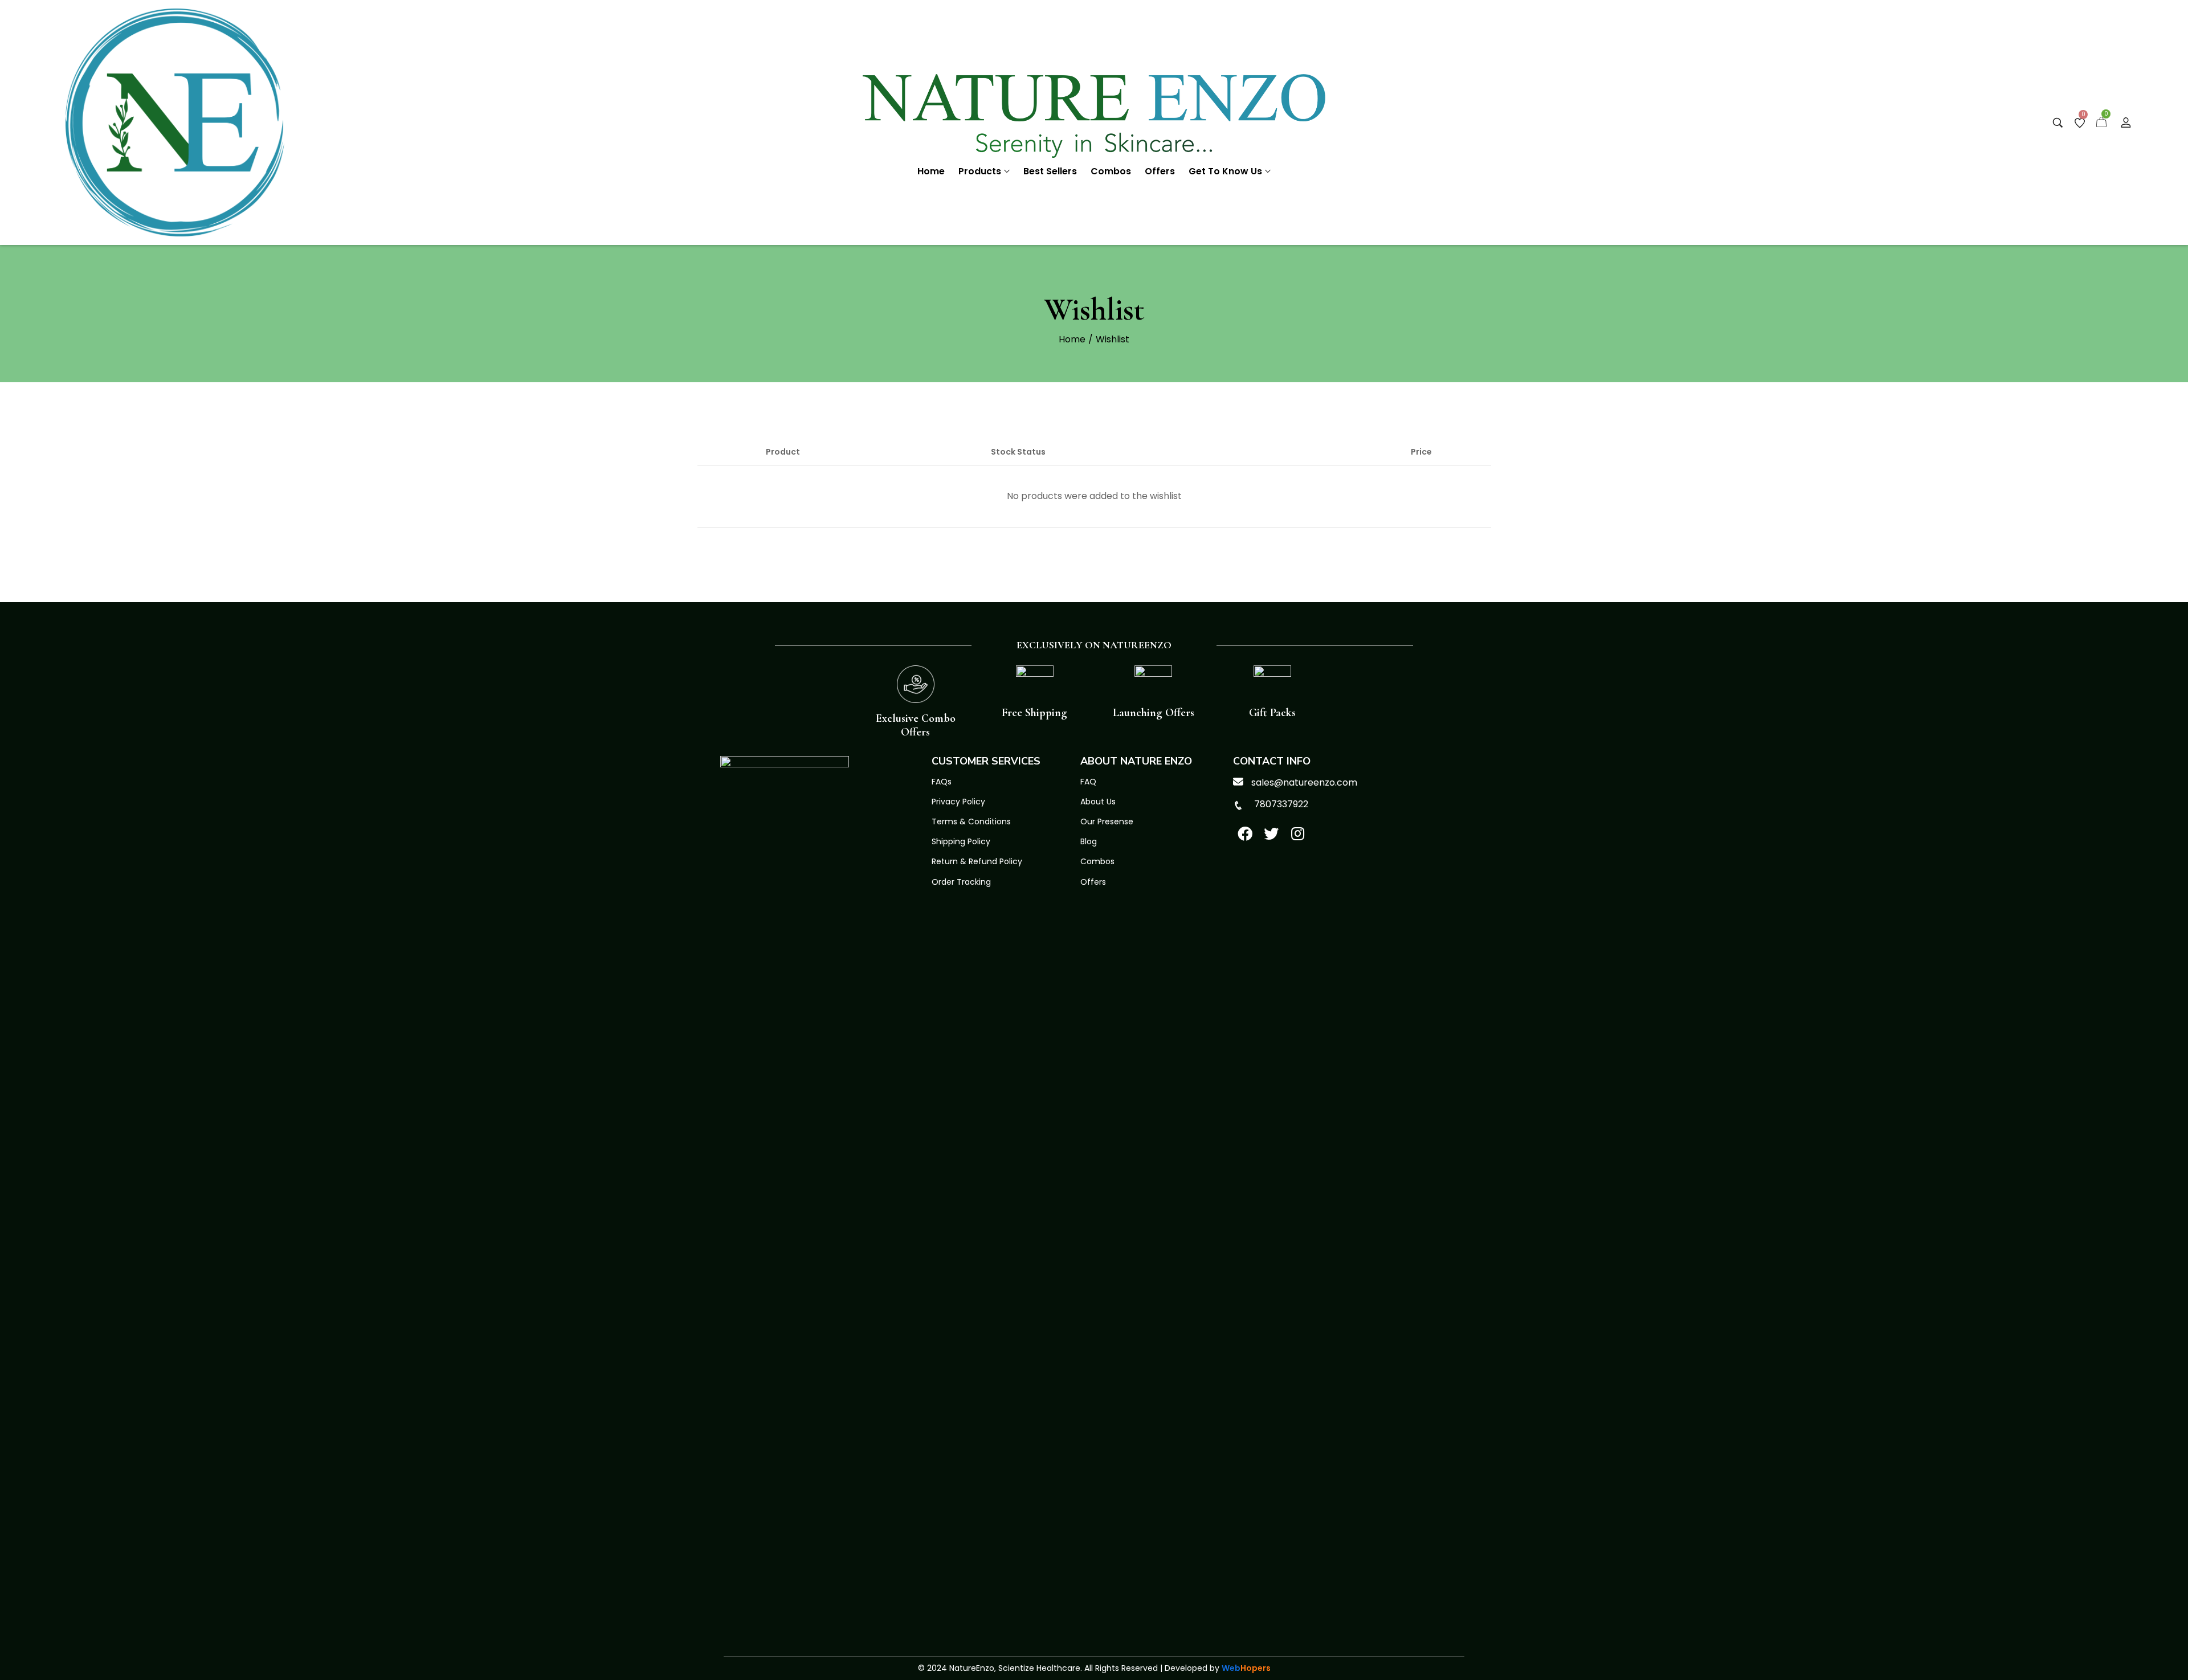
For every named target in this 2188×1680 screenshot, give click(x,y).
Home (1072, 339)
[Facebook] (1245, 833)
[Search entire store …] (2058, 123)
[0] (2080, 123)
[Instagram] (1298, 833)
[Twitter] (1272, 833)
